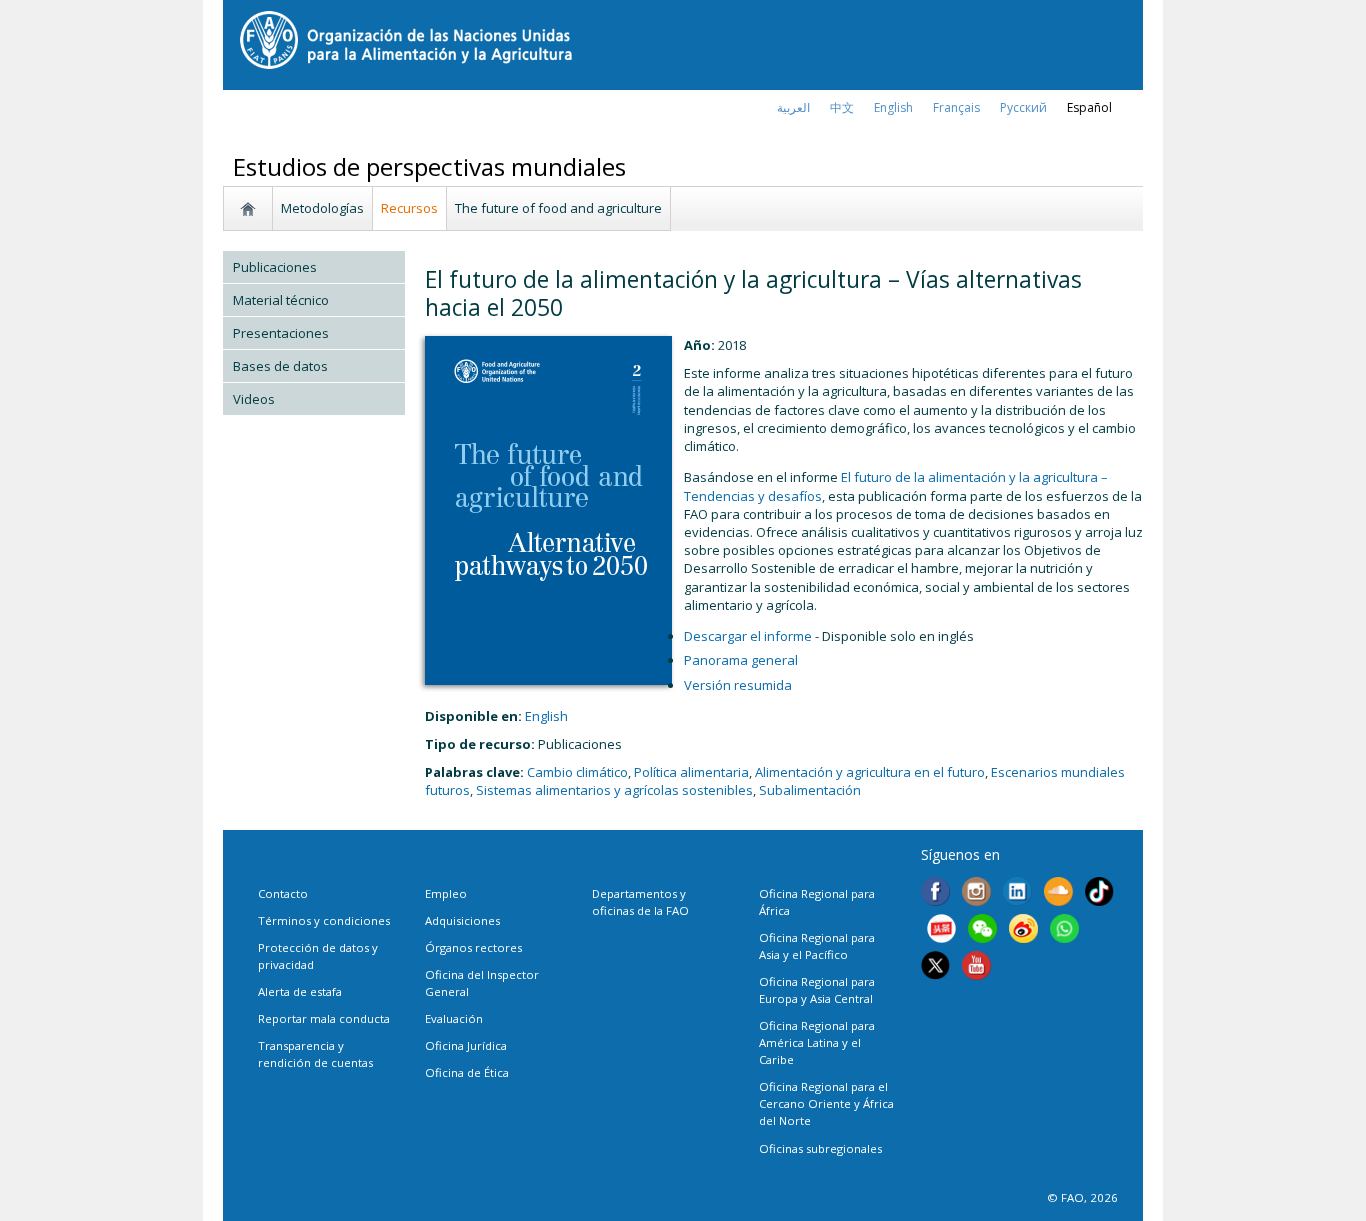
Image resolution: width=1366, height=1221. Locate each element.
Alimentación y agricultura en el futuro (870, 772)
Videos (254, 399)
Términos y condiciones (324, 920)
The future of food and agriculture (558, 208)
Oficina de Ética (467, 1072)
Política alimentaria (691, 772)
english (893, 107)
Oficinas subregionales (820, 1148)
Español (1089, 107)
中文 (842, 107)
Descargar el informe (748, 636)
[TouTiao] (941, 931)
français (956, 107)
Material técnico (281, 300)
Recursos (409, 208)
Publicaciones (275, 267)
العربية (793, 107)
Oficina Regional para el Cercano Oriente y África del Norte (826, 1103)
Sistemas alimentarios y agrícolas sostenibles (614, 790)
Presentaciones (281, 333)
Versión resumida (738, 685)
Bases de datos (280, 366)
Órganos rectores (473, 947)
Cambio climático (577, 772)
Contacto (283, 893)
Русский (1023, 107)
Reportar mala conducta (324, 1018)
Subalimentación (810, 790)
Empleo (446, 893)
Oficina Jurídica (466, 1045)
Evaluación (454, 1018)
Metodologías (322, 208)
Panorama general (741, 660)
